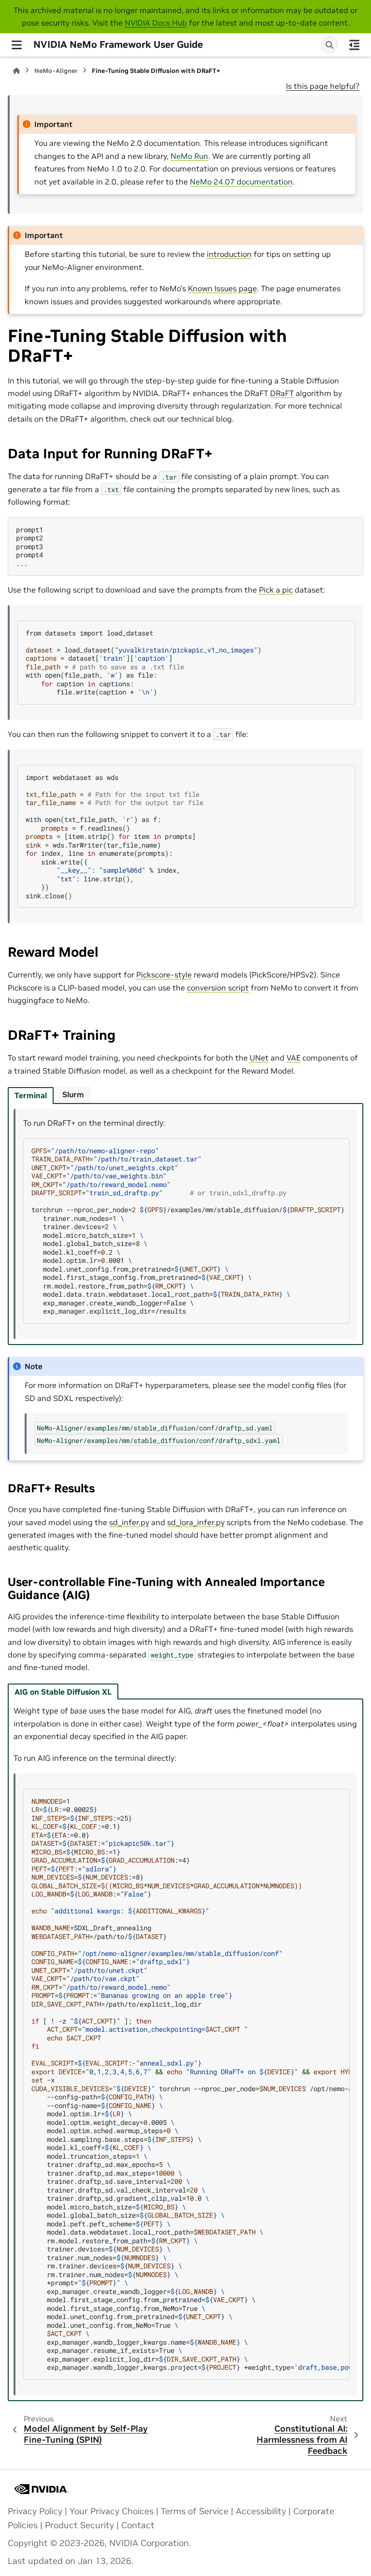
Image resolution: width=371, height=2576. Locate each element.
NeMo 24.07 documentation (241, 182)
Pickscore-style (164, 975)
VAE (293, 1058)
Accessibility (261, 2511)
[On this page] (354, 45)
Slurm (73, 1094)
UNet (259, 1058)
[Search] (329, 45)
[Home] (16, 71)
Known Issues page (222, 288)
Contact (138, 2525)
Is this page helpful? (323, 86)
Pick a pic (276, 590)
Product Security (79, 2525)
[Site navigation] (17, 45)
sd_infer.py (129, 1522)
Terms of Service (195, 2511)
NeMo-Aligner (56, 71)
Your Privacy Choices (112, 2511)
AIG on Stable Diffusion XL (63, 1692)
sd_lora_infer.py (196, 1522)
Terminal (31, 1095)
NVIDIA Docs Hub (156, 23)
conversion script (218, 988)
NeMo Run (189, 156)
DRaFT (282, 393)
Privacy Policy (35, 2511)
